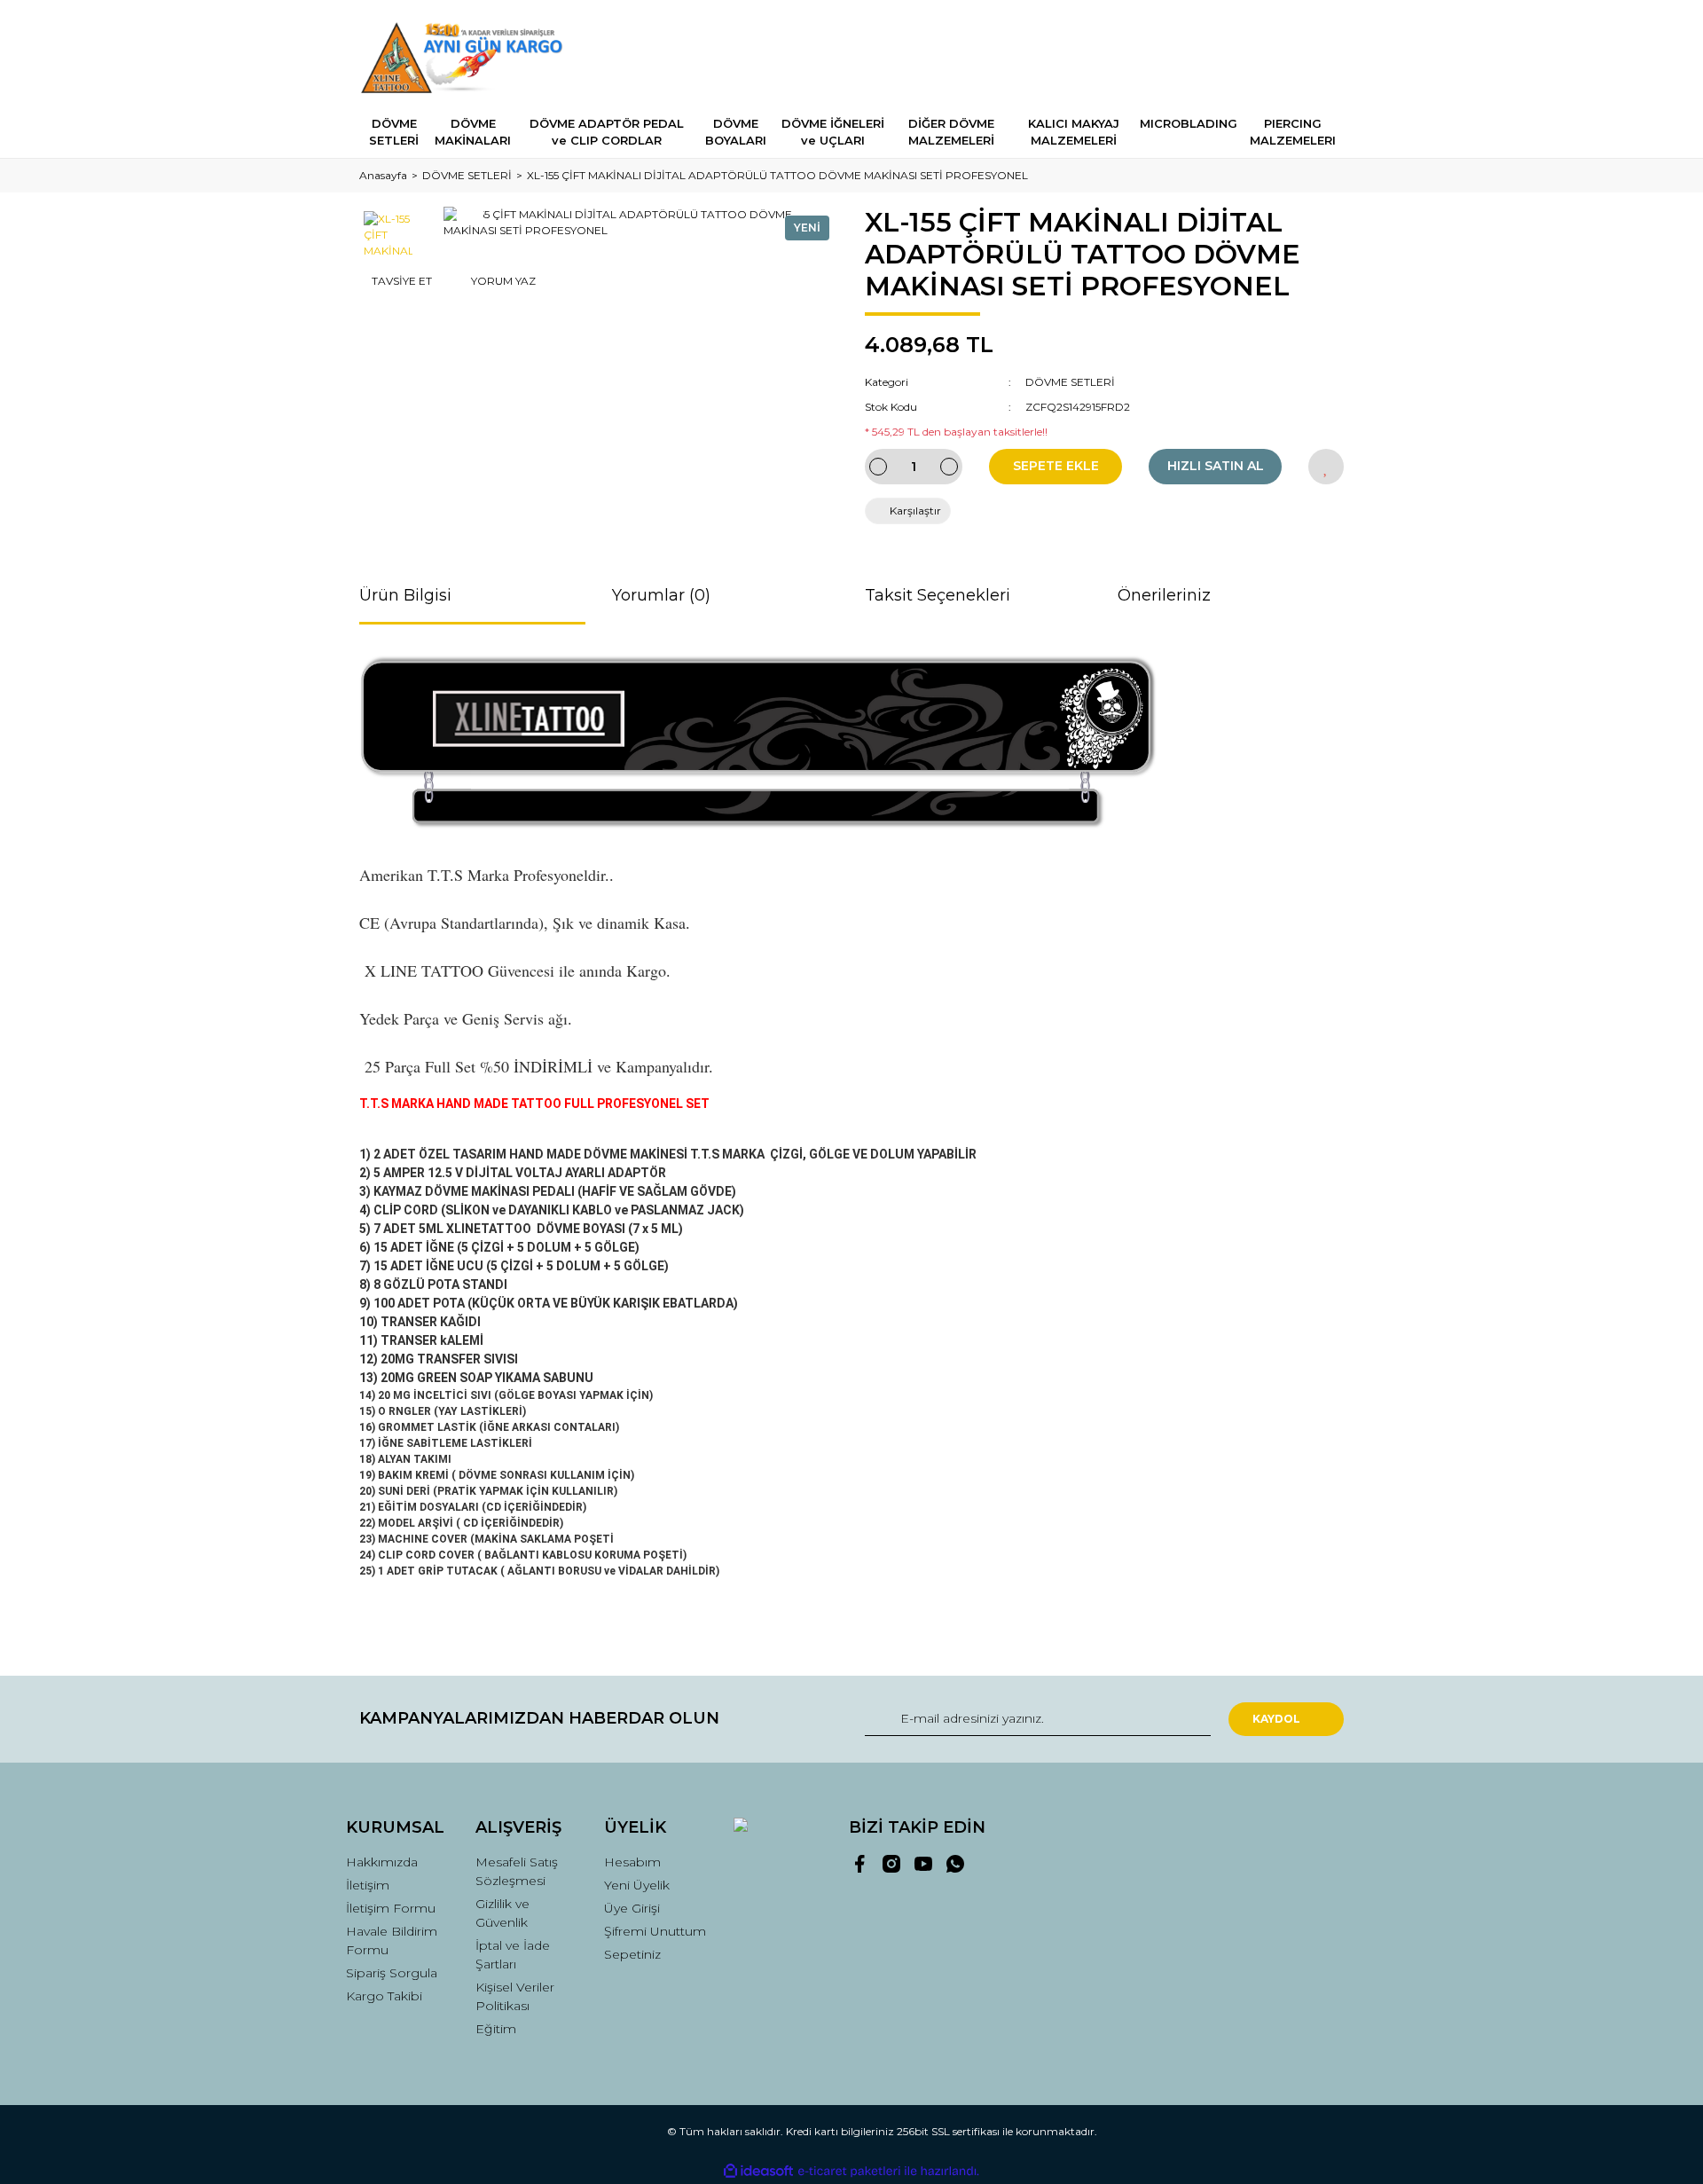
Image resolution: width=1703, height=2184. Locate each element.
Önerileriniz (1164, 595)
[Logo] (467, 58)
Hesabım (632, 1862)
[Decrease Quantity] (878, 467)
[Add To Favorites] (1326, 467)
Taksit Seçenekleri (938, 595)
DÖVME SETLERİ (1070, 382)
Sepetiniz (632, 1954)
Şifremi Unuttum (655, 1931)
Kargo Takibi (384, 1996)
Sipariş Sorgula (392, 1973)
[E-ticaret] (849, 2172)
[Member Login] (1231, 57)
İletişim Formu (391, 1908)
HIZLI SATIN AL (1216, 466)
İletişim (368, 1885)
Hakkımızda (382, 1862)
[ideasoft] (758, 2171)
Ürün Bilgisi (405, 595)
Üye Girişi (632, 1908)
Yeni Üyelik (637, 1885)
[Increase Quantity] (949, 467)
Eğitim (496, 2029)
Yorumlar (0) (661, 595)
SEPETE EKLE (1056, 466)
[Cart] (1322, 57)
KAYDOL (1276, 1719)
